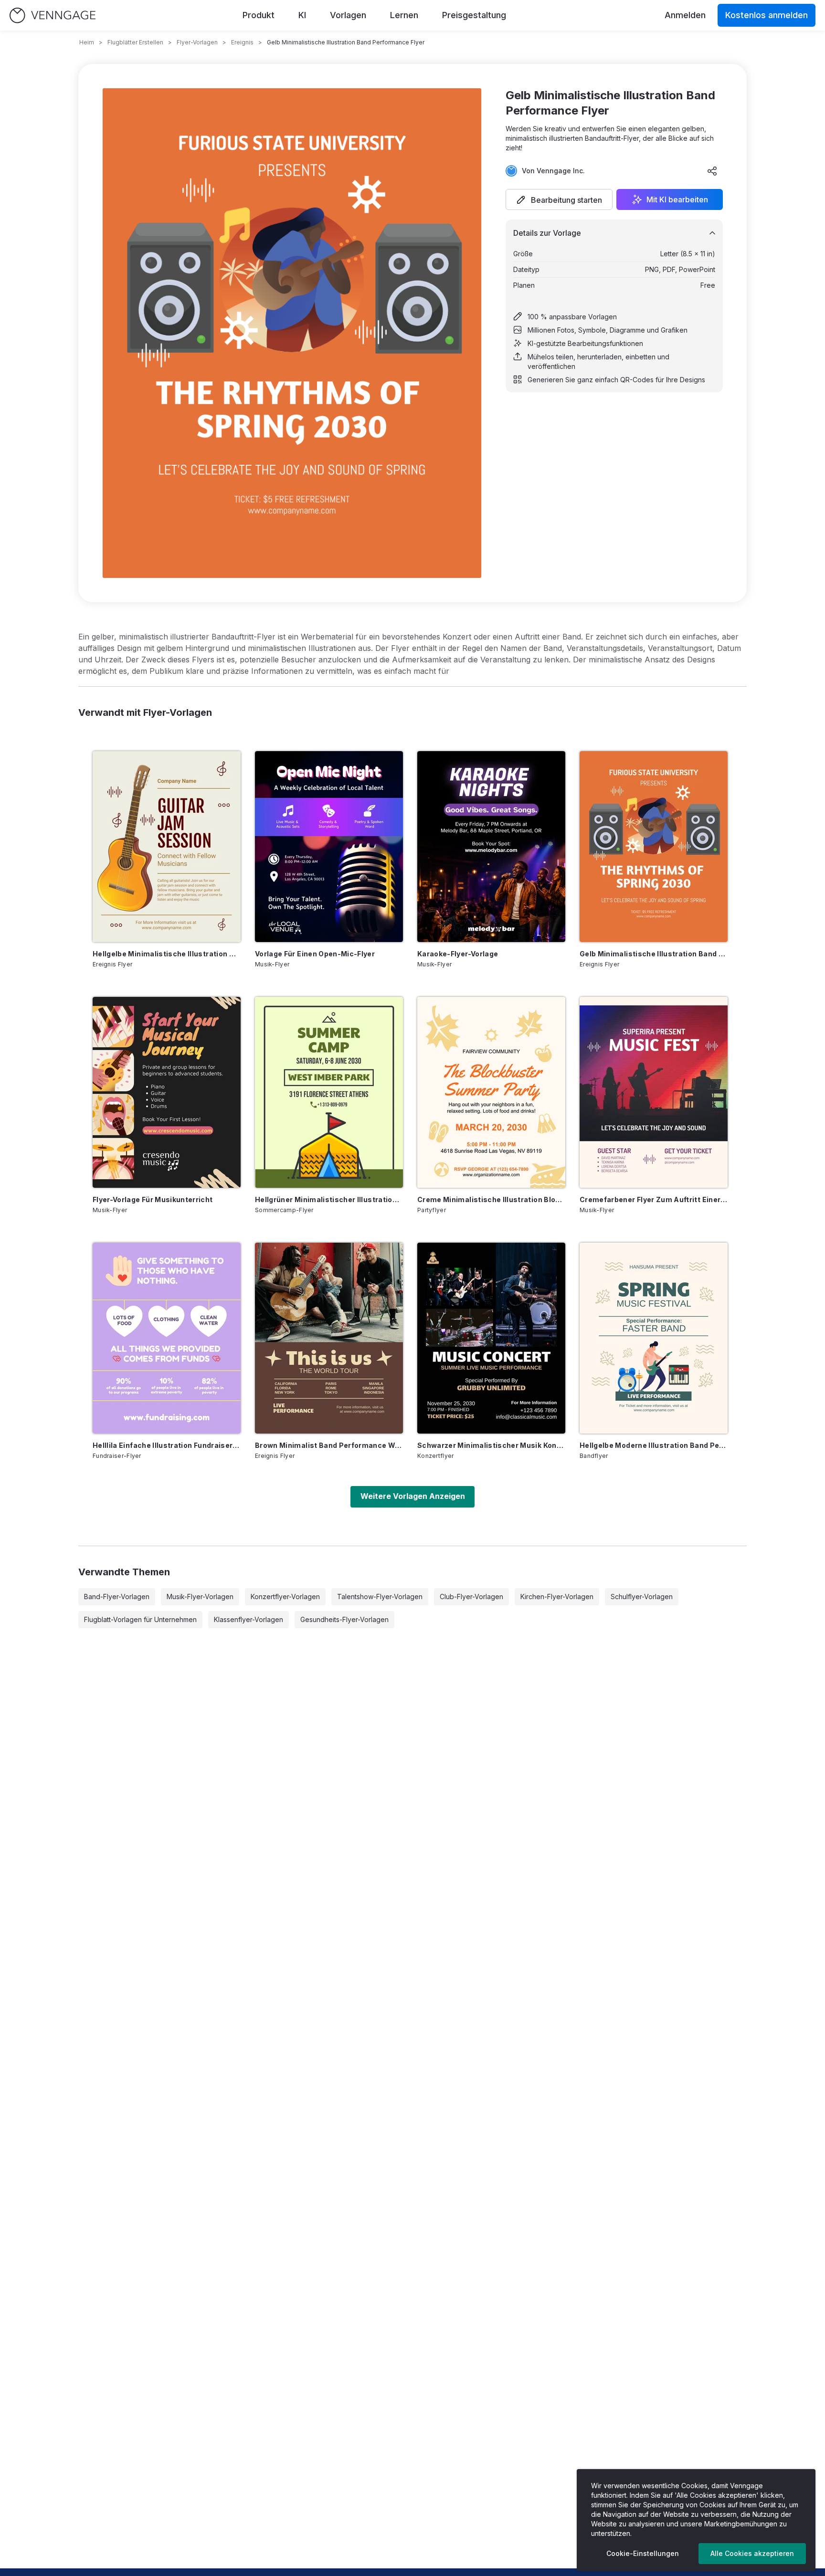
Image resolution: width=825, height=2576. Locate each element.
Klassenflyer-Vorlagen (249, 1619)
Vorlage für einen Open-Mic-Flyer (315, 954)
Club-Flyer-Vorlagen (471, 1597)
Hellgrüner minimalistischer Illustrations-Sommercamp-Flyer (329, 1199)
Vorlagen (348, 15)
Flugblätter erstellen (135, 42)
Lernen (404, 15)
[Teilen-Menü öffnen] (712, 171)
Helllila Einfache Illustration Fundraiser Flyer (167, 1445)
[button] (559, 199)
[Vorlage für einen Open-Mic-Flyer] (329, 847)
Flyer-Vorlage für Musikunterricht (153, 1199)
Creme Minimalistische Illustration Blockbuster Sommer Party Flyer (491, 1199)
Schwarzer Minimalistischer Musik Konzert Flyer (491, 1445)
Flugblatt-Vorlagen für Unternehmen (140, 1619)
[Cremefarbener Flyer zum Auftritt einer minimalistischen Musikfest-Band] (654, 1092)
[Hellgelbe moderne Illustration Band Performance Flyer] (654, 1338)
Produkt (259, 15)
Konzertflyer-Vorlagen (285, 1597)
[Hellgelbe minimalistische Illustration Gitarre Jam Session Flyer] (167, 847)
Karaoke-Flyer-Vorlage (458, 954)
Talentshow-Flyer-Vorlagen (380, 1597)
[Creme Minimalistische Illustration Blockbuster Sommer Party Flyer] (491, 1092)
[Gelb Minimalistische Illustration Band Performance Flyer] (654, 847)
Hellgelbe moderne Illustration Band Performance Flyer (654, 1445)
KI (302, 15)
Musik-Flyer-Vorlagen (200, 1597)
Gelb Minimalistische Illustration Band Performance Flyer (654, 954)
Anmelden (685, 15)
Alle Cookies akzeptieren (752, 2553)
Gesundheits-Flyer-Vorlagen (344, 1619)
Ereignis (242, 42)
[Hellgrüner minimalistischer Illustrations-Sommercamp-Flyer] (329, 1092)
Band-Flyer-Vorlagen (117, 1597)
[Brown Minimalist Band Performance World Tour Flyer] (329, 1338)
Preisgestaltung (474, 15)
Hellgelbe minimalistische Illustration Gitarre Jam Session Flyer (167, 954)
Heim (87, 42)
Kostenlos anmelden (767, 15)
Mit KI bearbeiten (677, 199)
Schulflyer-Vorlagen (642, 1597)
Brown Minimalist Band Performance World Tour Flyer (329, 1445)
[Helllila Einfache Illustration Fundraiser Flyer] (167, 1338)
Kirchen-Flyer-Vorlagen (557, 1597)
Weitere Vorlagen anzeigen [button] (413, 1496)
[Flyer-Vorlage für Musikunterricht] (167, 1092)
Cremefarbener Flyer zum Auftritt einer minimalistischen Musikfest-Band (654, 1199)
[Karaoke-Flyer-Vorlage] (491, 847)
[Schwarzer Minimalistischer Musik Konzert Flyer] (491, 1338)
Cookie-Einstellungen (643, 2553)
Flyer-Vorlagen (197, 42)
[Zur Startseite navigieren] (53, 16)
